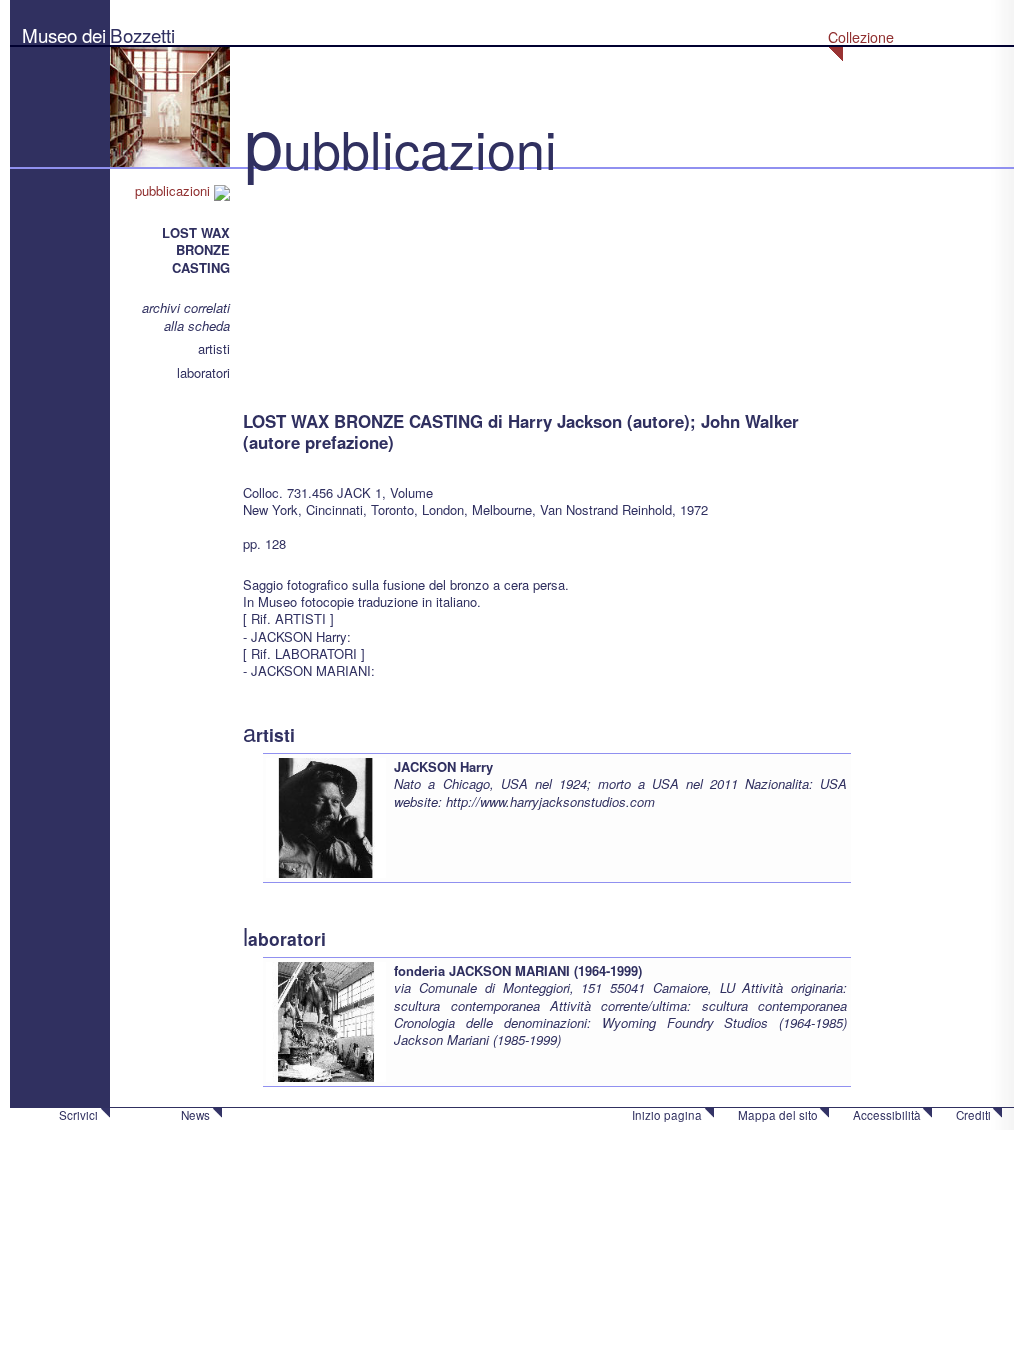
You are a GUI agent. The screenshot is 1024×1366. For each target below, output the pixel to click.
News (195, 1115)
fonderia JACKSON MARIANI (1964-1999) (518, 970)
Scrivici (78, 1115)
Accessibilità (887, 1115)
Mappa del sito (778, 1115)
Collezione (861, 37)
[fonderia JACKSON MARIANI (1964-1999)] (326, 1020)
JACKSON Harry (443, 766)
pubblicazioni (174, 190)
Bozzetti (142, 34)
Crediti (973, 1115)
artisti (214, 348)
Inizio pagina (667, 1115)
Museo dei (64, 34)
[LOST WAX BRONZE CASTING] (343, 279)
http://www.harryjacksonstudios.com (550, 801)
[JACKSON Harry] (326, 816)
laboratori (203, 372)
